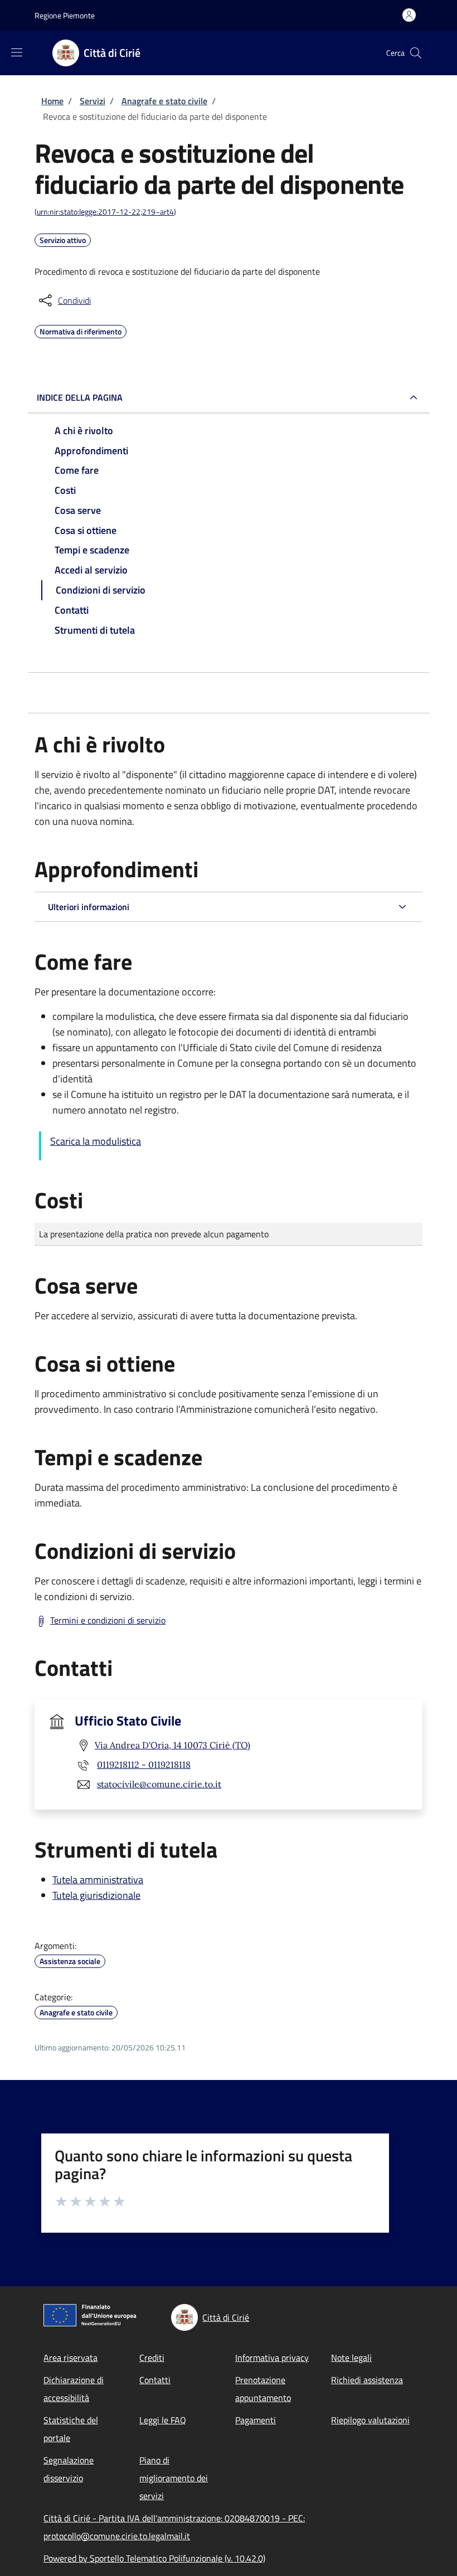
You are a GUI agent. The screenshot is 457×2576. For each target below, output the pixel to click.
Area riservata (71, 2358)
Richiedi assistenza (367, 2380)
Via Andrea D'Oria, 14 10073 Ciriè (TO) (172, 1745)
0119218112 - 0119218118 (144, 1765)
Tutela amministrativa (98, 1880)
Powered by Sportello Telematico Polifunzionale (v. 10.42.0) (154, 2558)
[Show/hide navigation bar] (17, 52)
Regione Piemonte (65, 15)
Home (52, 101)
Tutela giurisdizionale (96, 1895)
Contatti (155, 2380)
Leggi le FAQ (163, 2420)
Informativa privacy (272, 2358)
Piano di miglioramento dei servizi (174, 2478)
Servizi (93, 101)
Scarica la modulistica (96, 1141)
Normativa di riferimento (81, 330)
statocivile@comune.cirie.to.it (159, 1784)
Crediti (152, 2358)
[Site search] (416, 53)
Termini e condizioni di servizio (108, 1620)
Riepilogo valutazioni (370, 2420)
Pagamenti (256, 2420)
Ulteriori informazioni (89, 907)
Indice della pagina (80, 397)
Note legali (351, 2358)
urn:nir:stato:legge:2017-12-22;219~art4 (105, 212)
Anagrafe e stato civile (164, 101)
